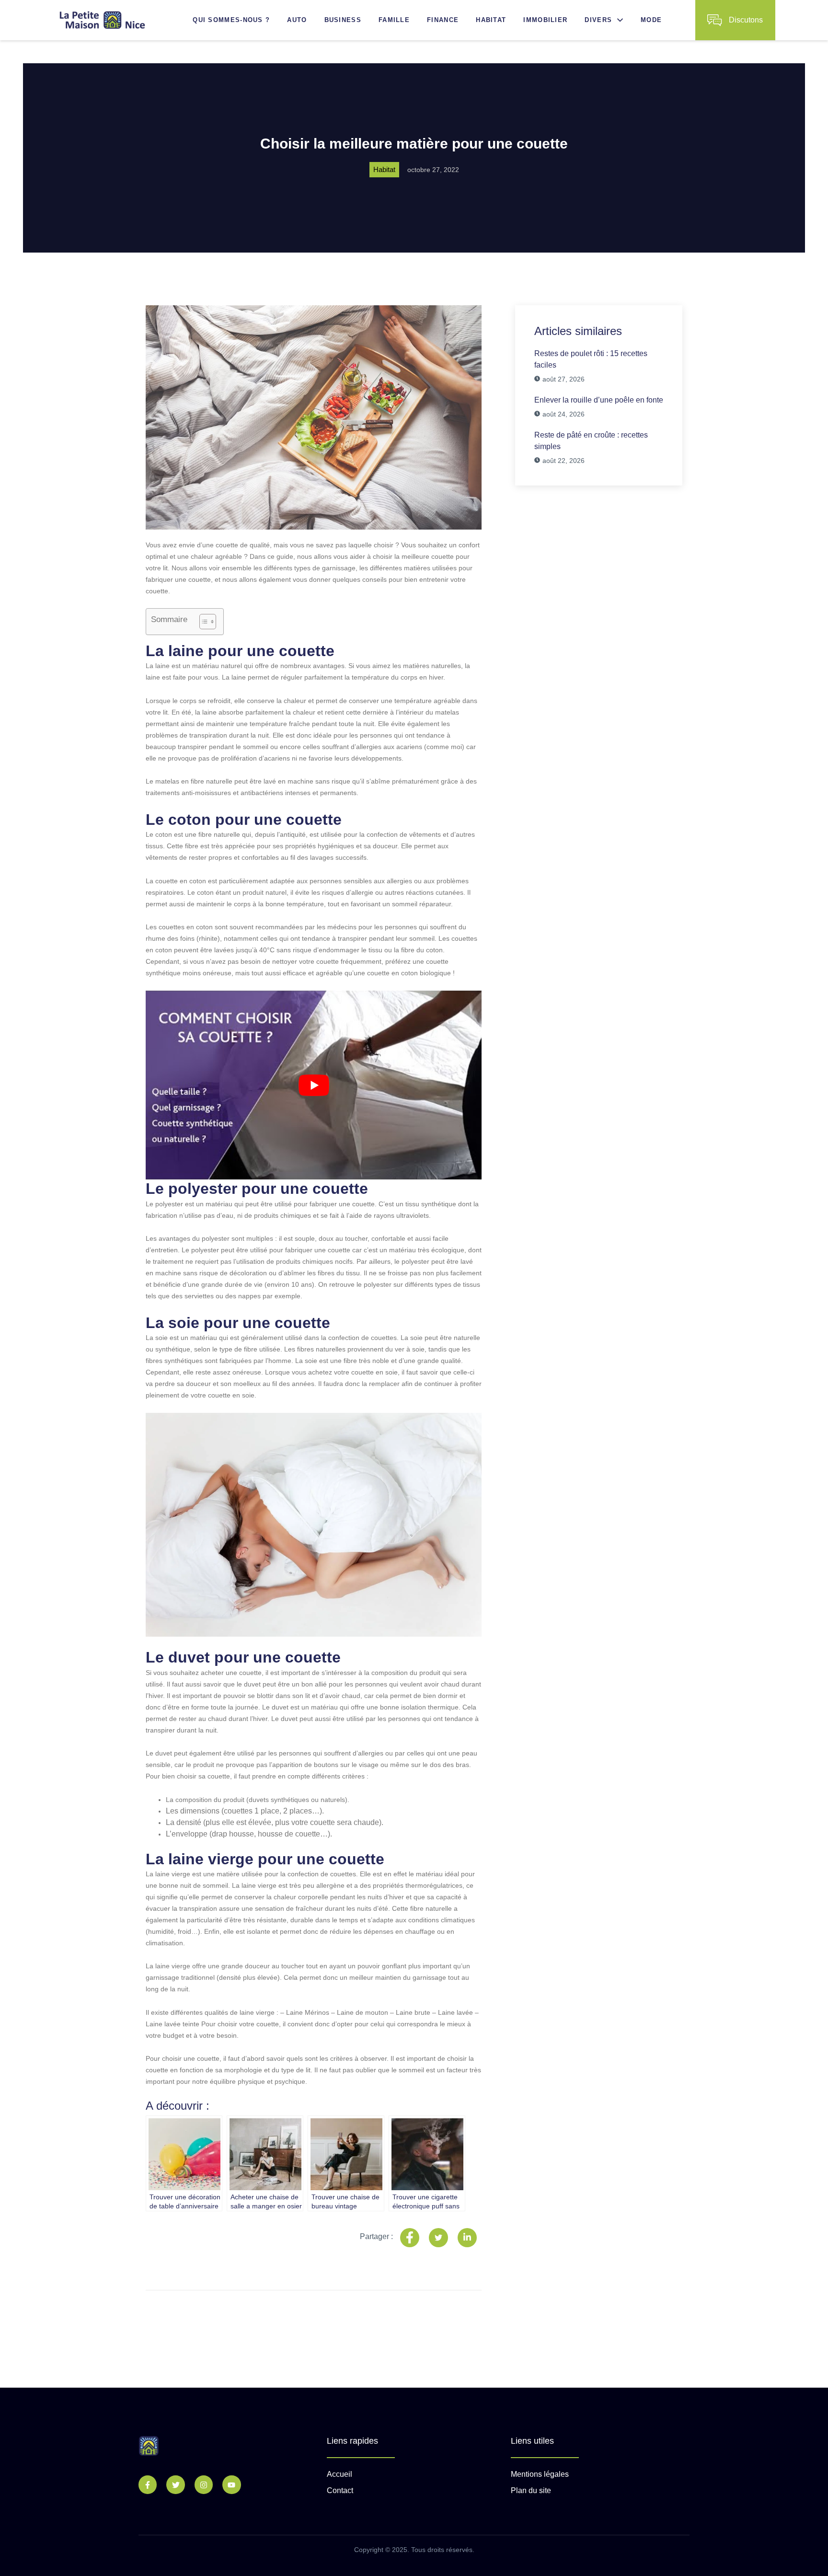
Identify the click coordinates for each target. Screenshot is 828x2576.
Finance (443, 20)
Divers (598, 20)
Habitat (491, 20)
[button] (618, 20)
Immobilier (545, 20)
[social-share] (410, 2238)
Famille (394, 20)
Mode (651, 20)
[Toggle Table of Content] (203, 622)
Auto (297, 20)
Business (343, 20)
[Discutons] (714, 20)
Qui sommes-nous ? (231, 20)
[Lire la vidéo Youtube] (314, 1085)
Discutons (746, 20)
